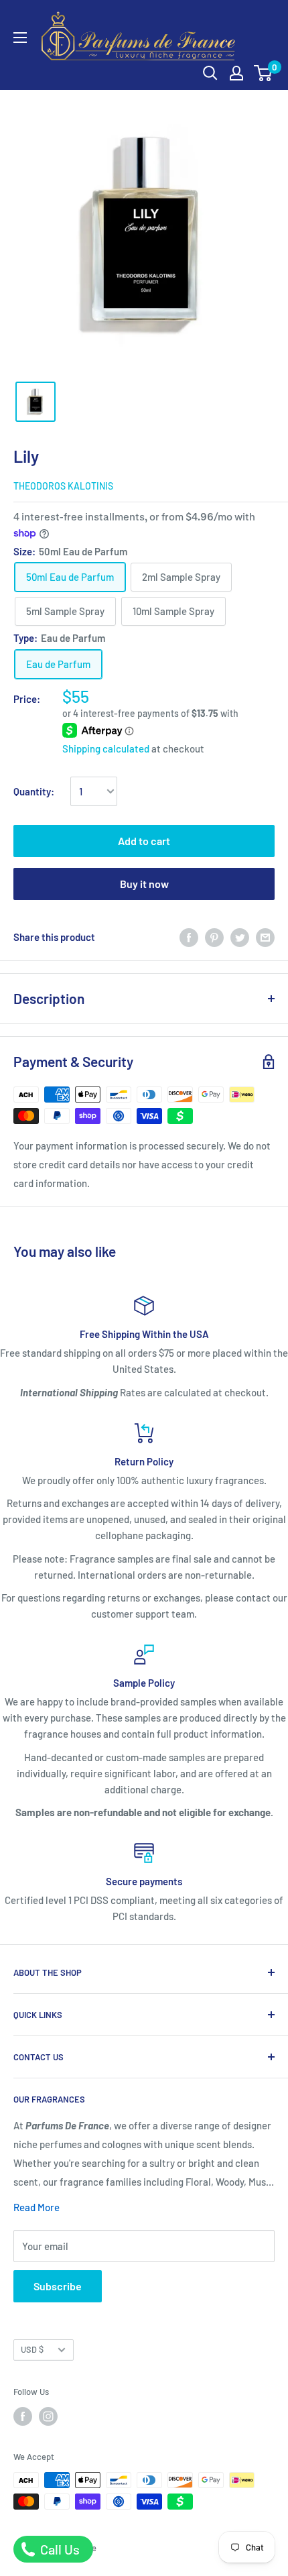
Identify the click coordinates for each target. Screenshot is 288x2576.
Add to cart (144, 841)
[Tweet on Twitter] (240, 937)
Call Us (59, 2549)
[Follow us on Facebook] (23, 2416)
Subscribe (58, 2286)
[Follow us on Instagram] (48, 2416)
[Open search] (210, 73)
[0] (264, 73)
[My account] (236, 73)
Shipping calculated (106, 748)
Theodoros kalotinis (63, 486)
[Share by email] (265, 937)
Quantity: (34, 791)
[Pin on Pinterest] (214, 937)
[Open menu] (20, 38)
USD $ (32, 2349)
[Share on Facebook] (189, 937)
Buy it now (144, 884)
